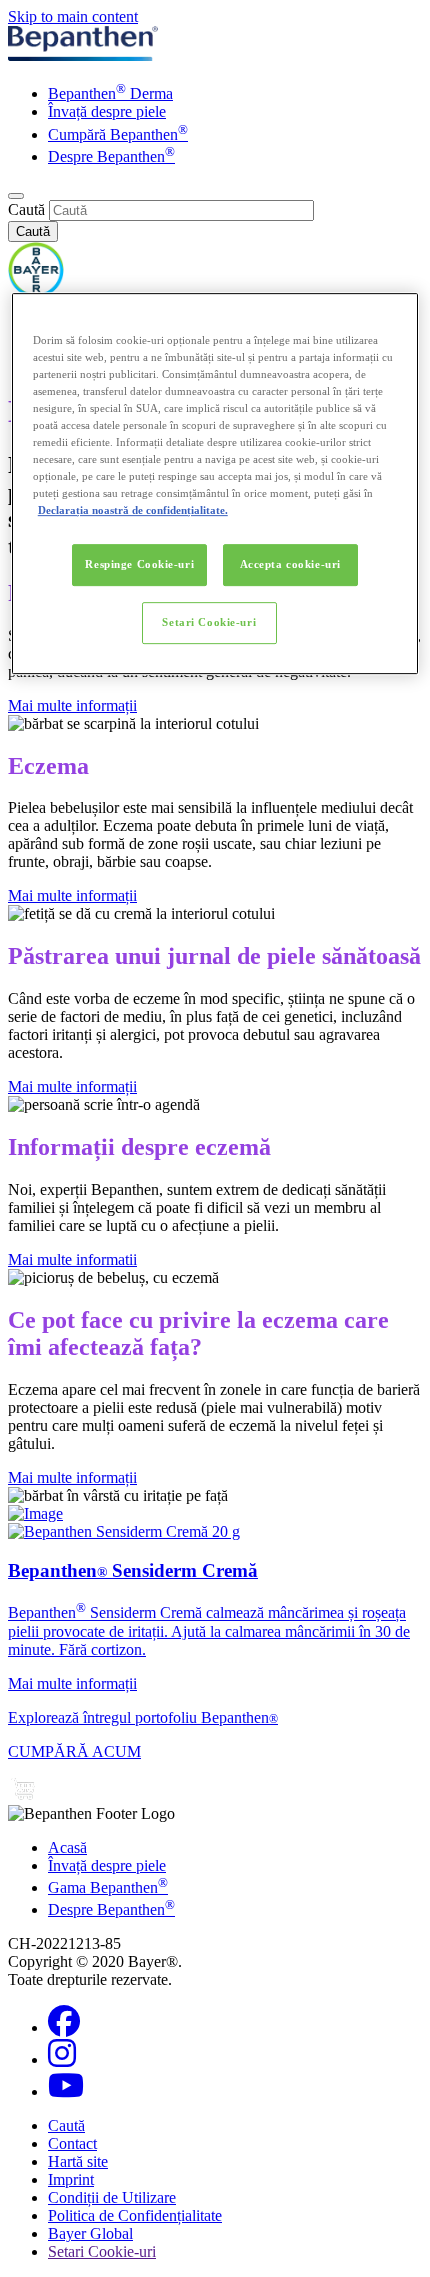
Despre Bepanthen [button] (111, 1909)
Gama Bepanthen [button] (108, 1887)
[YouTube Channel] (66, 2091)
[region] (215, 484)
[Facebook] (64, 2027)
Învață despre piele (107, 111)
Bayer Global (90, 2233)
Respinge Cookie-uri (139, 564)
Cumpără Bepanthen (118, 134)
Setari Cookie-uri (209, 622)
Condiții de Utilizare (112, 2197)
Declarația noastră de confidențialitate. (133, 510)
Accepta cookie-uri (290, 564)
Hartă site (78, 2161)
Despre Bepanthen (111, 156)
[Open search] (16, 196)
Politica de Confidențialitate (135, 2215)
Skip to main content (73, 16)
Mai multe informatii (72, 1259)
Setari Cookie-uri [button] (102, 2251)
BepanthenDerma (110, 93)
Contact (72, 2143)
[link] (215, 1608)
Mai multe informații (72, 705)
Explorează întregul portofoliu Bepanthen (143, 1717)
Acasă (67, 1847)
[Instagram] (62, 2059)
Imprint (71, 2179)
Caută (26, 209)
